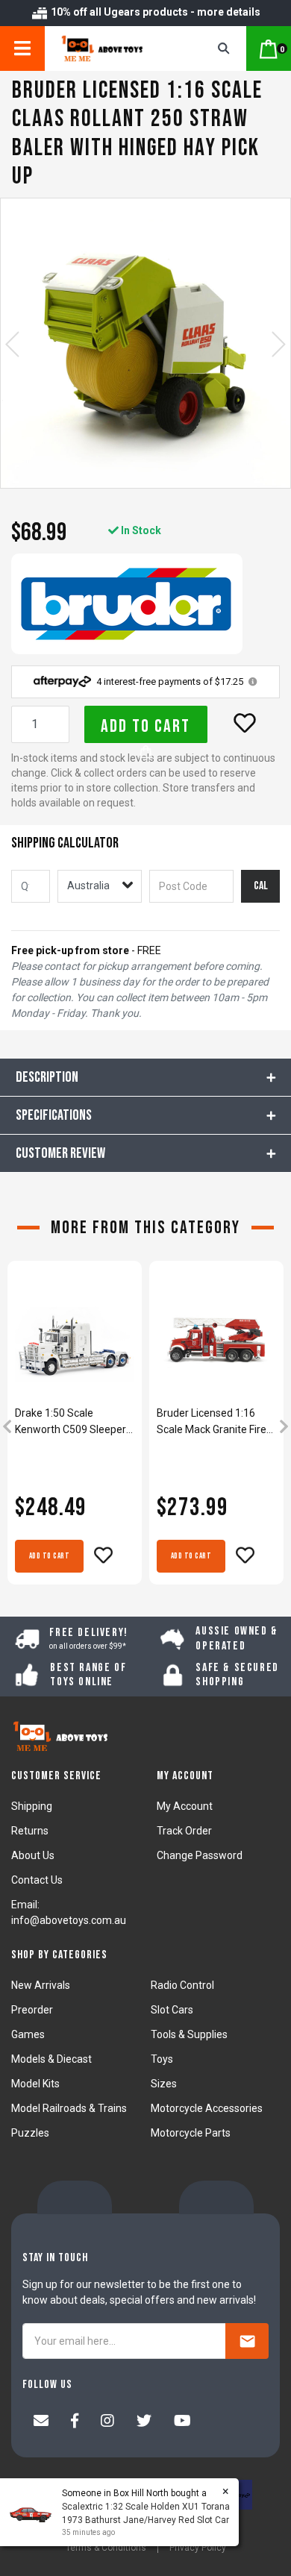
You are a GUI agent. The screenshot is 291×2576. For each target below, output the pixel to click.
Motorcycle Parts (191, 2133)
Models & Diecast (51, 2059)
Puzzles (30, 2133)
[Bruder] (127, 604)
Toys (162, 2059)
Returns (30, 1831)
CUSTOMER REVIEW (60, 1153)
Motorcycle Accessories (207, 2108)
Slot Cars (172, 2010)
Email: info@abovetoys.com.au (69, 1912)
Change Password (200, 1855)
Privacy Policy (198, 2548)
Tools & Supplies (189, 2034)
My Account (185, 1806)
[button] (245, 723)
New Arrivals (41, 1985)
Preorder (32, 2010)
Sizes (164, 2084)
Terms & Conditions (106, 2548)
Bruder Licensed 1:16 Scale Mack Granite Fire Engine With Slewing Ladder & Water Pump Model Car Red (212, 1422)
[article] (75, 1428)
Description (47, 1077)
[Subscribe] (247, 2341)
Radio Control (182, 1985)
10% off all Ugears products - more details (154, 12)
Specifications (54, 1115)
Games (28, 2034)
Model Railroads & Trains (69, 2108)
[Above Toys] (114, 48)
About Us (33, 1855)
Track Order (184, 1831)
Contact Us (37, 1880)
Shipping (32, 1806)
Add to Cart (145, 726)
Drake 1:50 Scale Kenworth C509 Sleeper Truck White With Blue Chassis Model (71, 1422)
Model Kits (35, 2084)
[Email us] (41, 2422)
